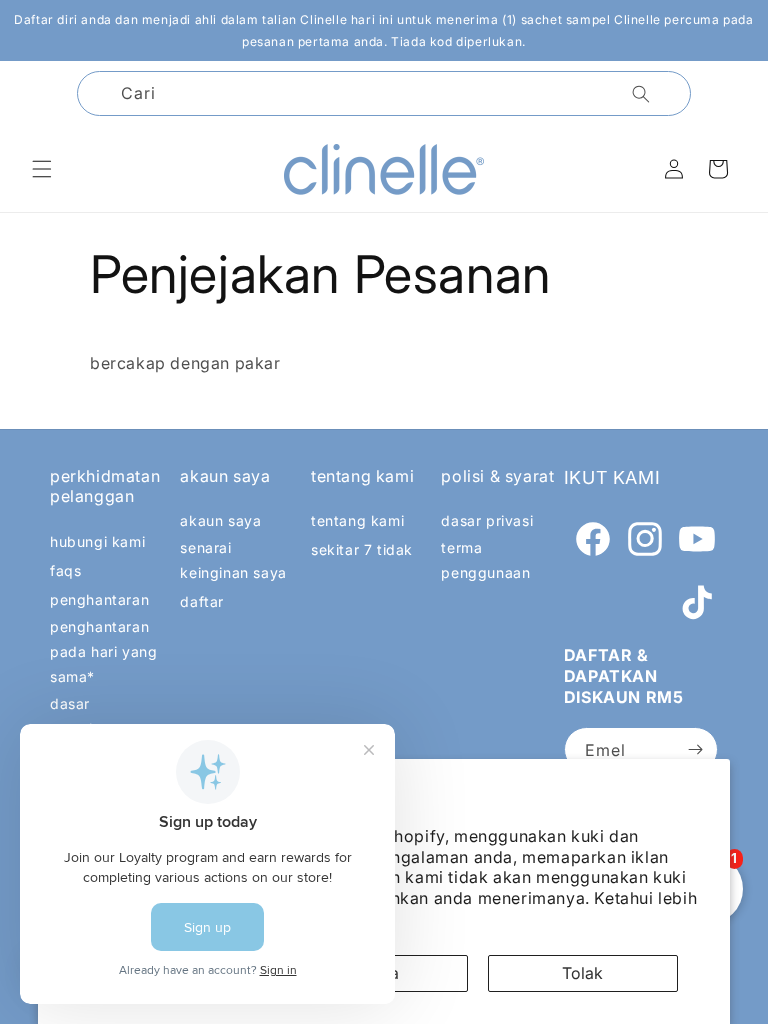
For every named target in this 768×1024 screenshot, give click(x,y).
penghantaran (99, 599)
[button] (42, 169)
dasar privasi (487, 520)
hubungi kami (97, 541)
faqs (65, 570)
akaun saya (220, 520)
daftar (202, 601)
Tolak (582, 973)
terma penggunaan (485, 560)
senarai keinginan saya (233, 560)
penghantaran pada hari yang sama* (103, 651)
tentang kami (357, 520)
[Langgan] (695, 749)
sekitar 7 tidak (362, 549)
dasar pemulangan (93, 716)
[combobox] (384, 93)
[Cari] (641, 94)
